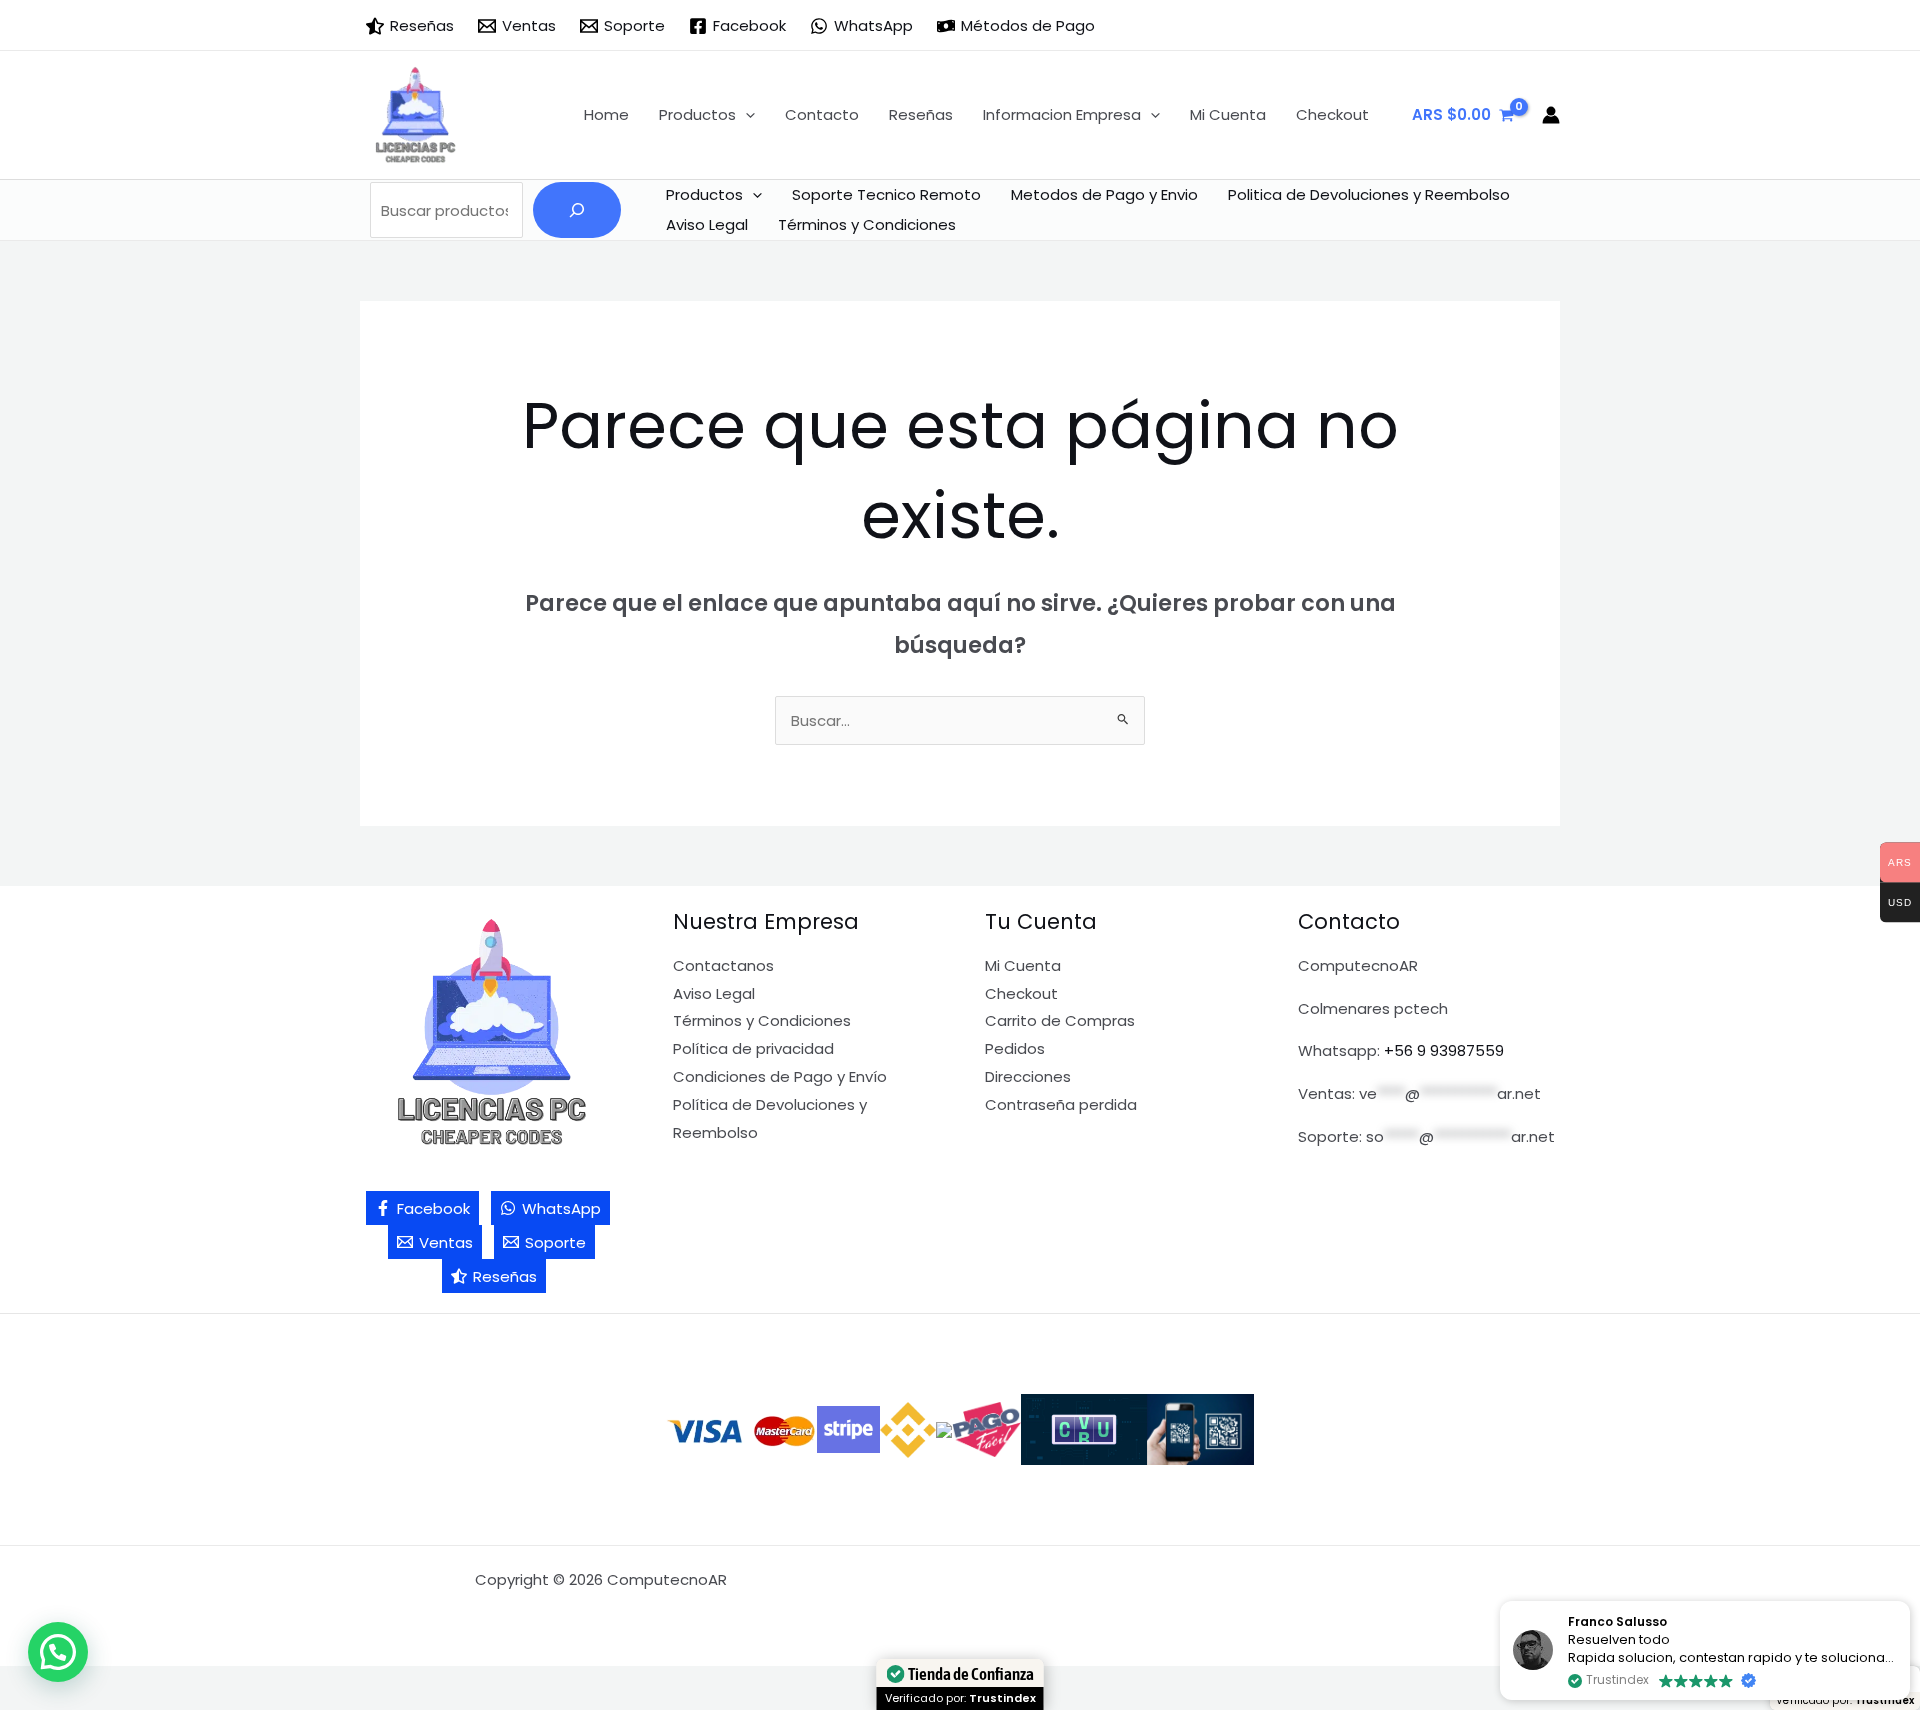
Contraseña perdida (1061, 1104)
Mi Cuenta (1228, 114)
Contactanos (723, 965)
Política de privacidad (753, 1048)
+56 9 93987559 (1444, 1050)
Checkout (1332, 114)
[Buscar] (577, 210)
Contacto (822, 114)
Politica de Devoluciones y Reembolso (1369, 194)
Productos (697, 114)
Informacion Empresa (1062, 114)
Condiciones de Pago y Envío (780, 1076)
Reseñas (921, 114)
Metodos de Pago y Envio (1104, 194)
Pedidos (1015, 1048)
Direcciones (1028, 1076)
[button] (745, 115)
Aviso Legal (707, 224)
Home (606, 114)
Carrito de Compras (1060, 1020)
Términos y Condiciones (867, 224)
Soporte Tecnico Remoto (886, 194)
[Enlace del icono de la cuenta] (1551, 115)
